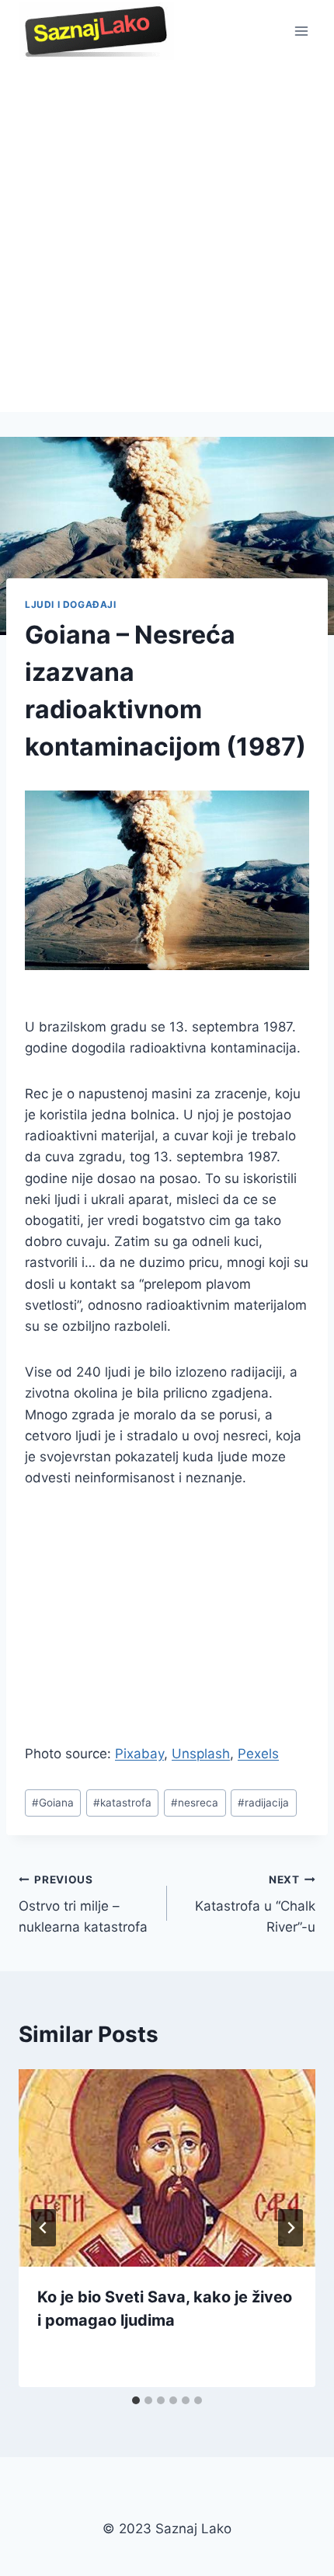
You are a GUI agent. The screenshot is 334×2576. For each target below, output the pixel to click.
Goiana (53, 1803)
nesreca (195, 1803)
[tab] (136, 2400)
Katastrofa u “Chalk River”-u (255, 1904)
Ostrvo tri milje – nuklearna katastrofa (83, 1904)
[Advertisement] (167, 237)
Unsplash (201, 1754)
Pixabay (139, 1754)
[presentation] (167, 2168)
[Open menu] (301, 31)
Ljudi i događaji (71, 604)
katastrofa (122, 1803)
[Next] (291, 2228)
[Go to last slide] (43, 2228)
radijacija (263, 1803)
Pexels (258, 1754)
